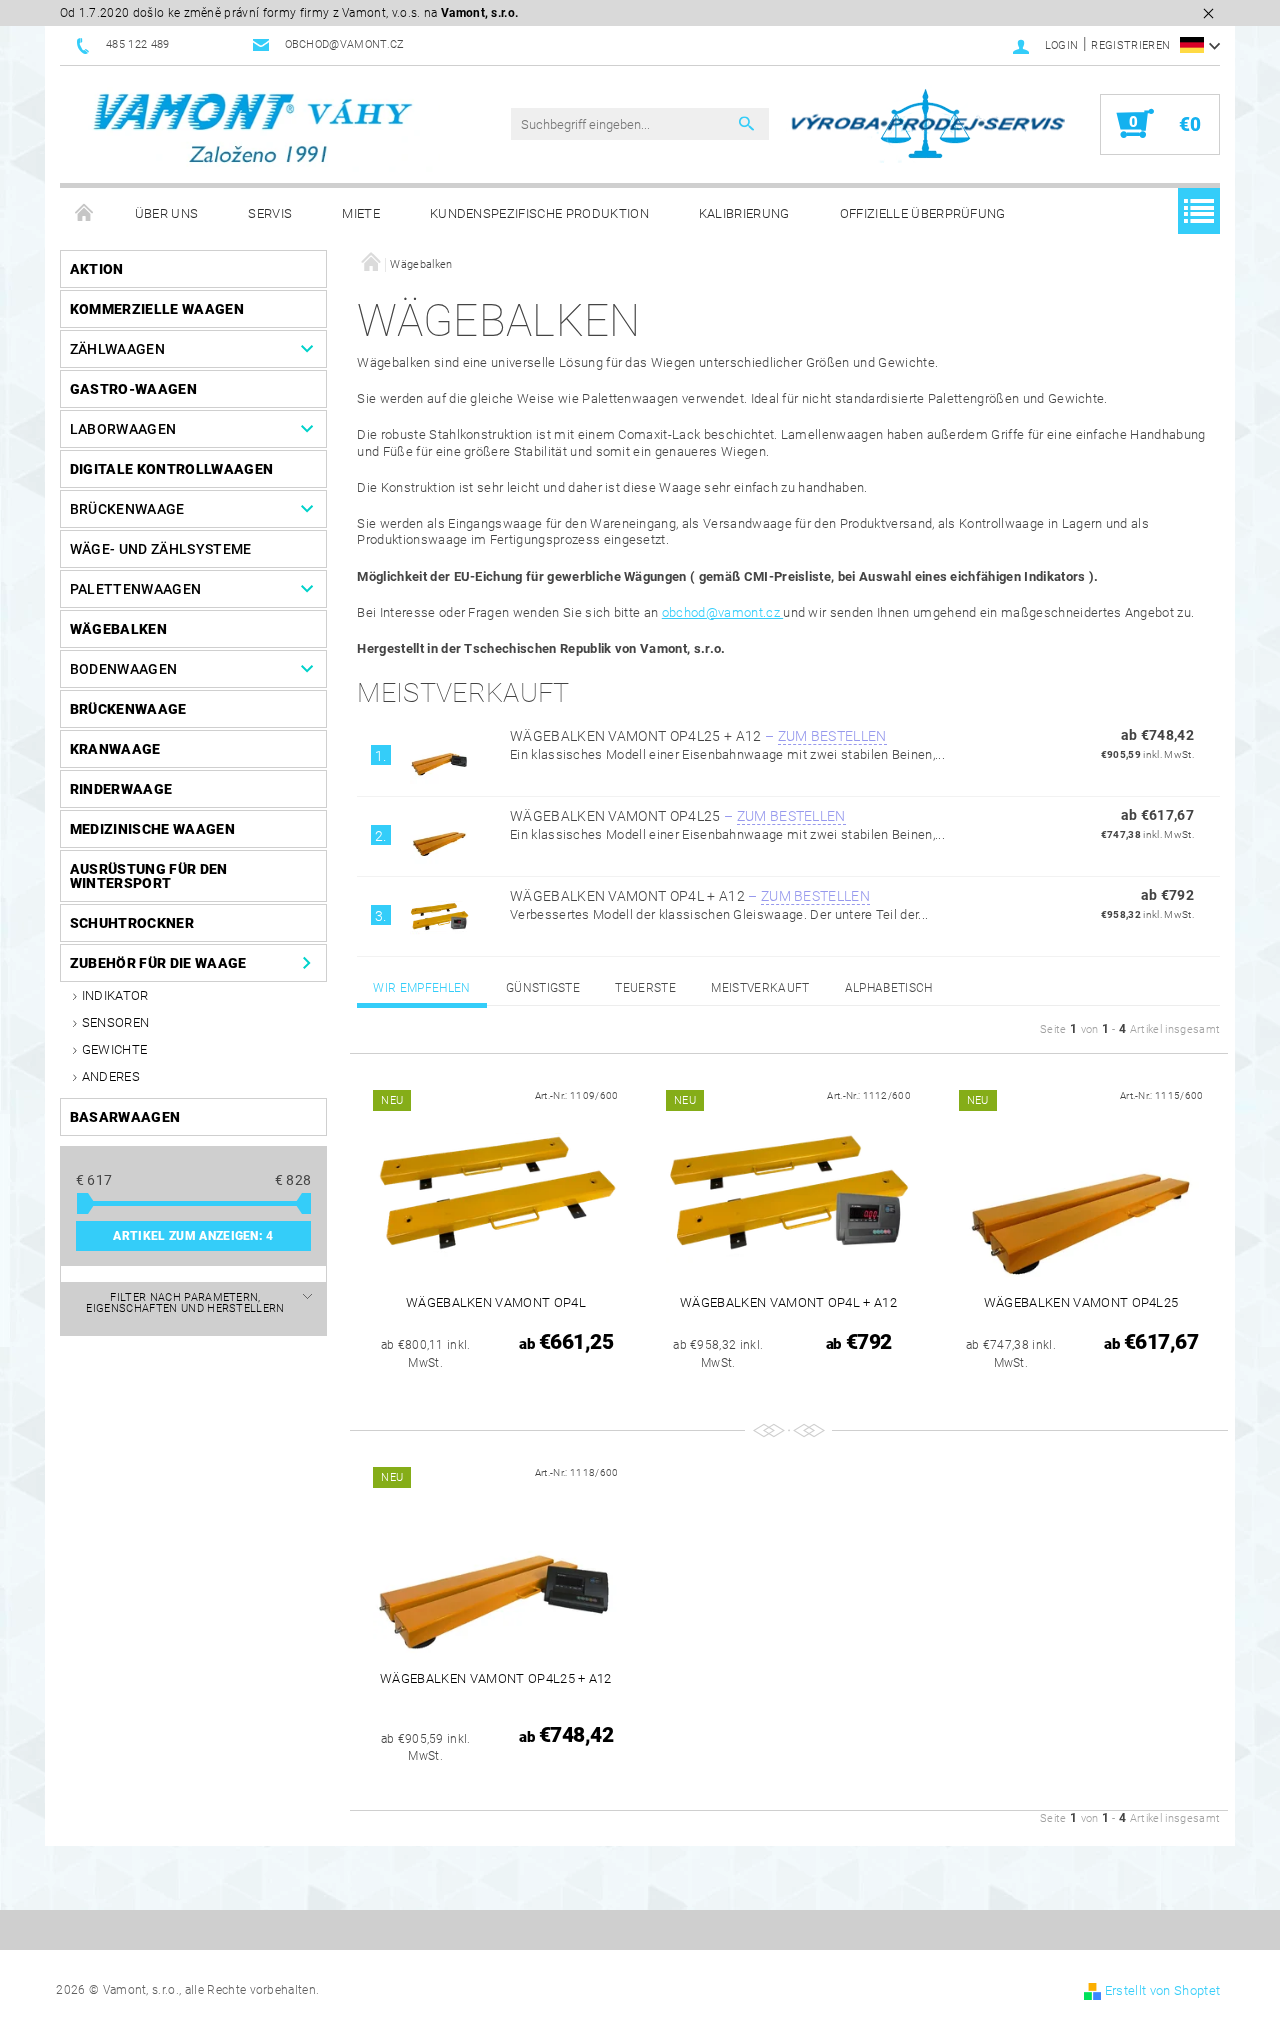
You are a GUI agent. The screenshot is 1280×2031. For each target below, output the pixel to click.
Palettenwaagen (135, 589)
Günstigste (543, 988)
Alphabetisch (889, 988)
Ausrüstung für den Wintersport (149, 876)
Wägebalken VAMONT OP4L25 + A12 (698, 736)
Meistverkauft (760, 988)
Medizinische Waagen (152, 829)
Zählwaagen (117, 349)
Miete (361, 213)
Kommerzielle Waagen (157, 309)
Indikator (115, 995)
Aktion (97, 269)
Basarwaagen (125, 1117)
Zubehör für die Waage (158, 963)
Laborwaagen (123, 429)
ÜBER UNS (167, 213)
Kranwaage (115, 749)
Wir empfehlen (421, 988)
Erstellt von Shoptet (1162, 1990)
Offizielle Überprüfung (923, 213)
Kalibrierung (744, 213)
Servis (270, 213)
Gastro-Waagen (133, 389)
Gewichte (115, 1049)
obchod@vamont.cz (722, 612)
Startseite (85, 214)
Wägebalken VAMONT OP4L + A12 (690, 896)
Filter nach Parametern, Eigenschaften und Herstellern (185, 1303)
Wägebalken (118, 629)
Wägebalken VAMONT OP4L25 (678, 816)
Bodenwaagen (124, 669)
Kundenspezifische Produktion (539, 213)
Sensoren (116, 1022)
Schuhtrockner (132, 923)
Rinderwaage (121, 789)
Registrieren (1130, 45)
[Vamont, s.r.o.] (255, 129)
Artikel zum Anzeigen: (193, 1236)
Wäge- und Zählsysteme (161, 549)
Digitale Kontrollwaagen (171, 469)
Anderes (111, 1076)
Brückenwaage (127, 509)
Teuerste (645, 988)
